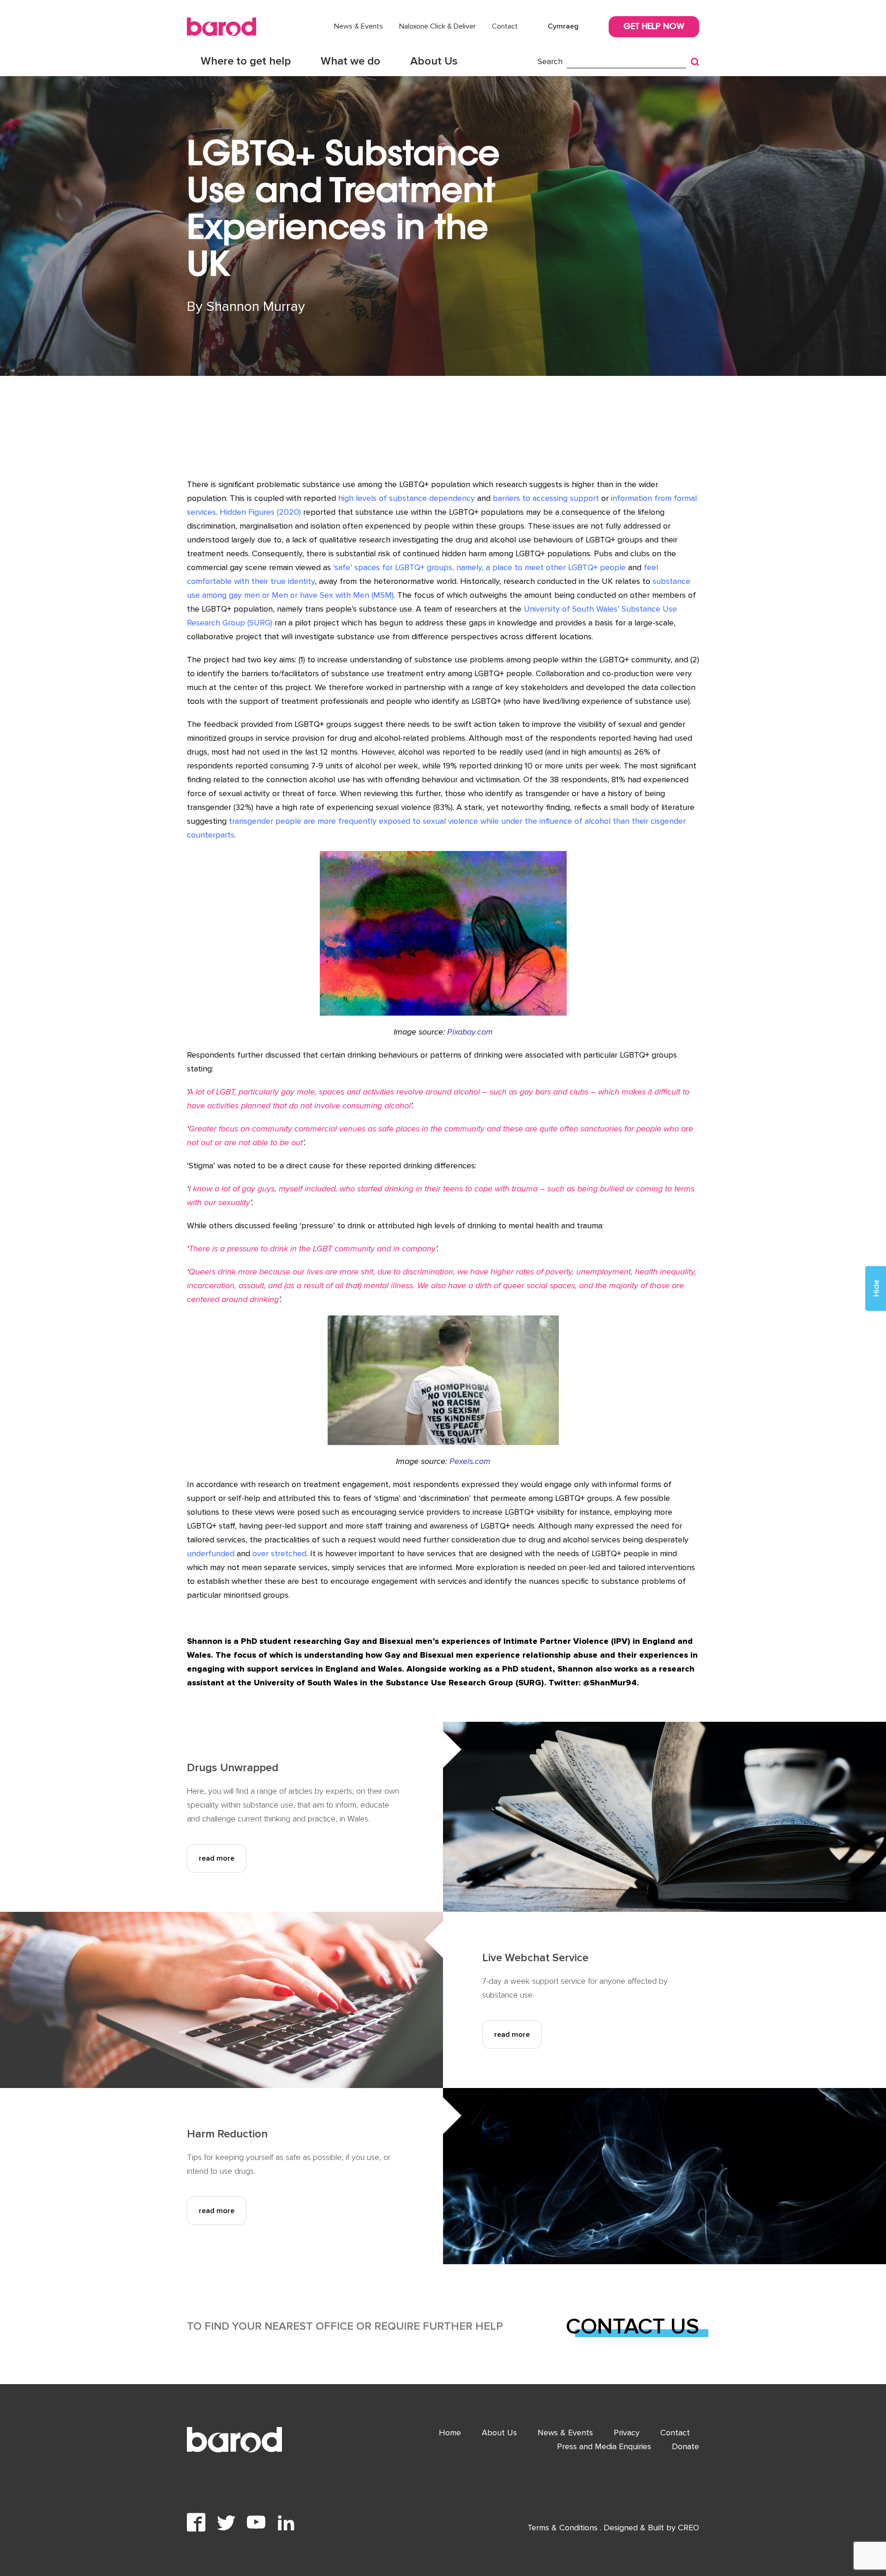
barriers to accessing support (546, 498)
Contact (505, 26)
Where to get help (246, 61)
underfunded (211, 1553)
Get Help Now (654, 27)
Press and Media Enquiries (604, 2446)
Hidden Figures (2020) (260, 512)
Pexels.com (470, 1461)
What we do (350, 61)
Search (550, 61)
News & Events (359, 26)
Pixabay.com (470, 1032)
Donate (685, 2446)
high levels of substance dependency (407, 498)
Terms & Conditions (564, 2528)
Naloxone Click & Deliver (437, 26)
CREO (688, 2528)
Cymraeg (563, 26)
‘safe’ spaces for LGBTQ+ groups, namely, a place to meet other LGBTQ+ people (479, 567)
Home (450, 2433)
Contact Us (632, 2326)
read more (217, 1858)
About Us (434, 61)
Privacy (627, 2433)
